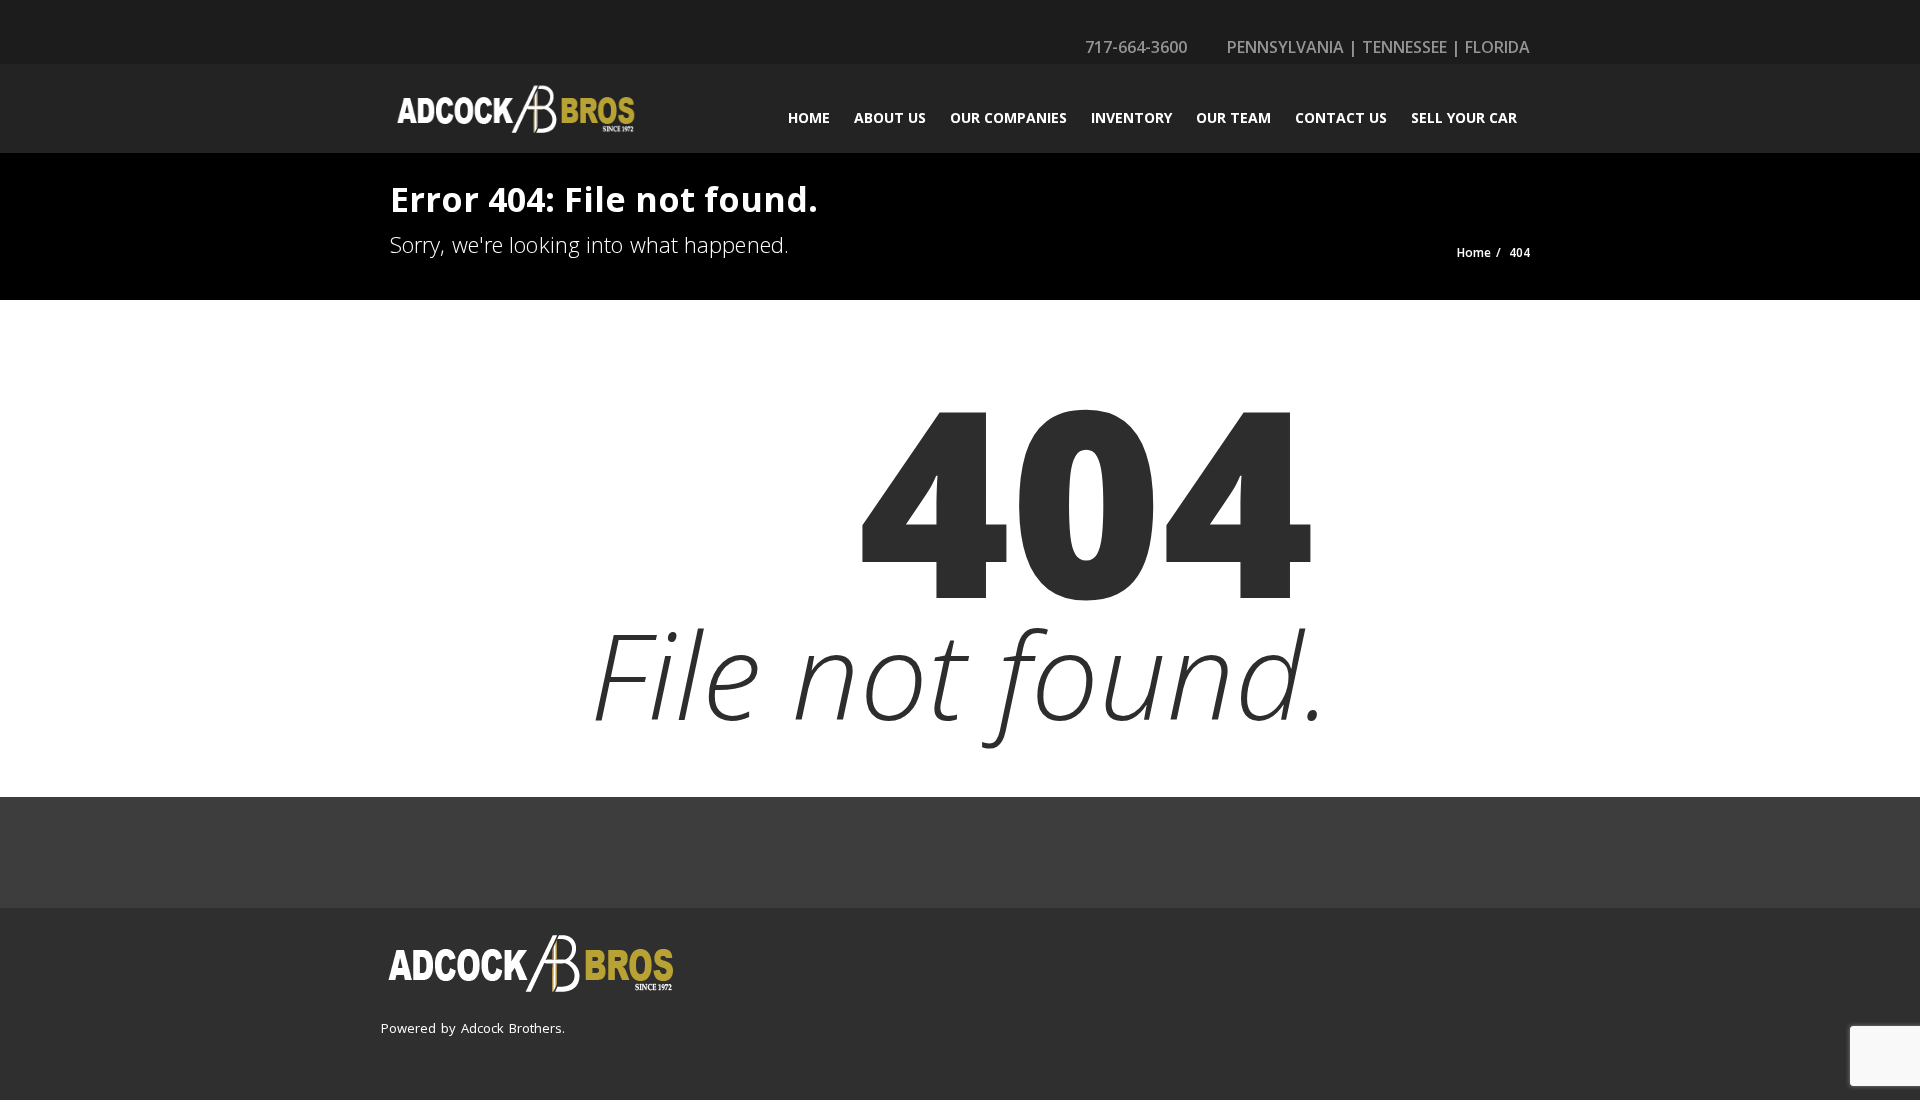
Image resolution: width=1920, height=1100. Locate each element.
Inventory (1131, 117)
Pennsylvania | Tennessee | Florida (1376, 47)
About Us (890, 117)
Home (809, 117)
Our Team (1233, 117)
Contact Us (1341, 117)
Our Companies (1008, 117)
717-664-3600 (1134, 47)
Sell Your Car (1464, 117)
